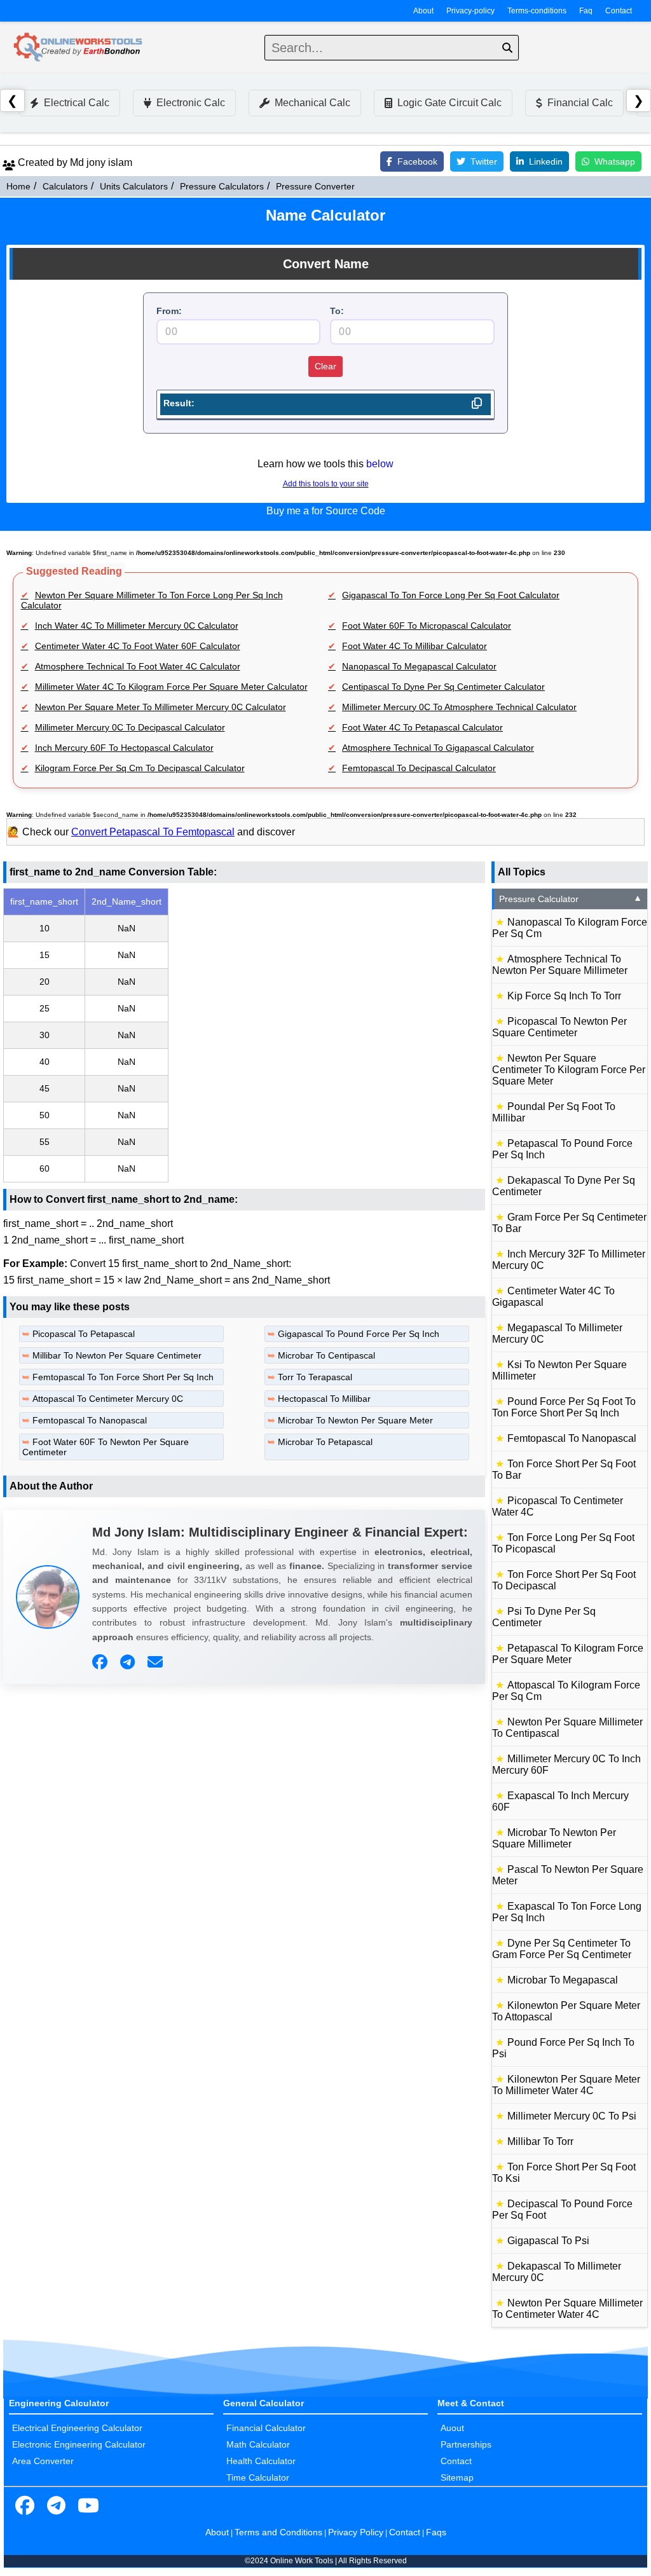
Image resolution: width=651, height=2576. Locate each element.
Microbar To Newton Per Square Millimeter (554, 1838)
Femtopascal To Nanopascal (90, 1420)
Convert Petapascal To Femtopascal (153, 832)
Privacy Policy (356, 2532)
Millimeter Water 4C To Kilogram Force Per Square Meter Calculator (171, 687)
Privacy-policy (470, 11)
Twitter (484, 161)
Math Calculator (258, 2444)
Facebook (417, 161)
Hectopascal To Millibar (324, 1399)
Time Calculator (258, 2477)
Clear (325, 366)
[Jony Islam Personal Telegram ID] (129, 1662)
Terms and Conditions (278, 2532)
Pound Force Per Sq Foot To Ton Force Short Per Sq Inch (564, 1407)
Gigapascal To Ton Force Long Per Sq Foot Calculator (451, 595)
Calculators (65, 186)
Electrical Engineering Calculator (77, 2428)
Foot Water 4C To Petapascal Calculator (422, 727)
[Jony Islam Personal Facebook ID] (101, 1662)
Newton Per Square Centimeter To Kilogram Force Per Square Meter (569, 1070)
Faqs (436, 2532)
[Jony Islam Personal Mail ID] (157, 1662)
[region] (244, 1035)
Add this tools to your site (326, 484)
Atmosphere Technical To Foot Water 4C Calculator (138, 666)
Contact (619, 11)
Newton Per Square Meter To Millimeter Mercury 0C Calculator (161, 707)
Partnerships (466, 2444)
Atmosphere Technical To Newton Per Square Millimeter (560, 965)
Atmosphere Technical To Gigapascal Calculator (438, 748)
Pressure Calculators (222, 186)
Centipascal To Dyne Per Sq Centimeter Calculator (443, 687)
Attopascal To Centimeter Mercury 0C (108, 1399)
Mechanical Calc (312, 103)
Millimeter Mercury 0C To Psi (572, 2116)
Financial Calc (580, 103)
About (423, 11)
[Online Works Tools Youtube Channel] (88, 2506)
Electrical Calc (77, 103)
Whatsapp (615, 161)
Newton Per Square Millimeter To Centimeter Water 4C (567, 2309)
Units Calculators (134, 186)
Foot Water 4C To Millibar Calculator (415, 646)
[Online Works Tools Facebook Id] (25, 2506)
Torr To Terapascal (315, 1377)
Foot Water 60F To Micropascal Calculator (427, 626)
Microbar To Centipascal (326, 1355)
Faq (586, 11)
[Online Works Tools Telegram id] (57, 2506)
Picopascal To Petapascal (84, 1334)
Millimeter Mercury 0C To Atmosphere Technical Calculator (459, 707)
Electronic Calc (191, 103)
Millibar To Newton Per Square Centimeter (117, 1355)
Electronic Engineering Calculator (79, 2444)
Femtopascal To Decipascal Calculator (419, 768)
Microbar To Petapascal (325, 1442)
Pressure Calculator (571, 899)
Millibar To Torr (540, 2141)
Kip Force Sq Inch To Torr (564, 996)
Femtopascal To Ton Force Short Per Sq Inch (123, 1377)
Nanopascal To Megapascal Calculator (419, 666)
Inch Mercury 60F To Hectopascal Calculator (124, 748)
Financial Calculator (266, 2428)
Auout (452, 2428)
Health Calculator (261, 2461)
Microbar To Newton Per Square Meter (355, 1420)
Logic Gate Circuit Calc (449, 103)
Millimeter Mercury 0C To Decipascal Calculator (130, 727)
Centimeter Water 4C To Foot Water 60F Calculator (138, 646)
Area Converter (43, 2461)
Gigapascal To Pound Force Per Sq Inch (359, 1334)
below (380, 464)
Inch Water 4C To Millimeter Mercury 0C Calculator (137, 626)
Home (18, 186)
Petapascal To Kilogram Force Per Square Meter (568, 1654)
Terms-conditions (537, 11)
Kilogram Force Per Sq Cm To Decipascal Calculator (140, 768)
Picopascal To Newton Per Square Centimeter (559, 1027)
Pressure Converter (315, 186)
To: (337, 311)
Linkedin (546, 161)
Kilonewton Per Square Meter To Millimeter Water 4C (566, 2085)
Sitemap (457, 2477)
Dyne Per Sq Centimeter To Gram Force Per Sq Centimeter (562, 1949)
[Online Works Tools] (79, 48)
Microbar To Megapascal (563, 1980)
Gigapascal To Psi (548, 2241)
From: (169, 311)
